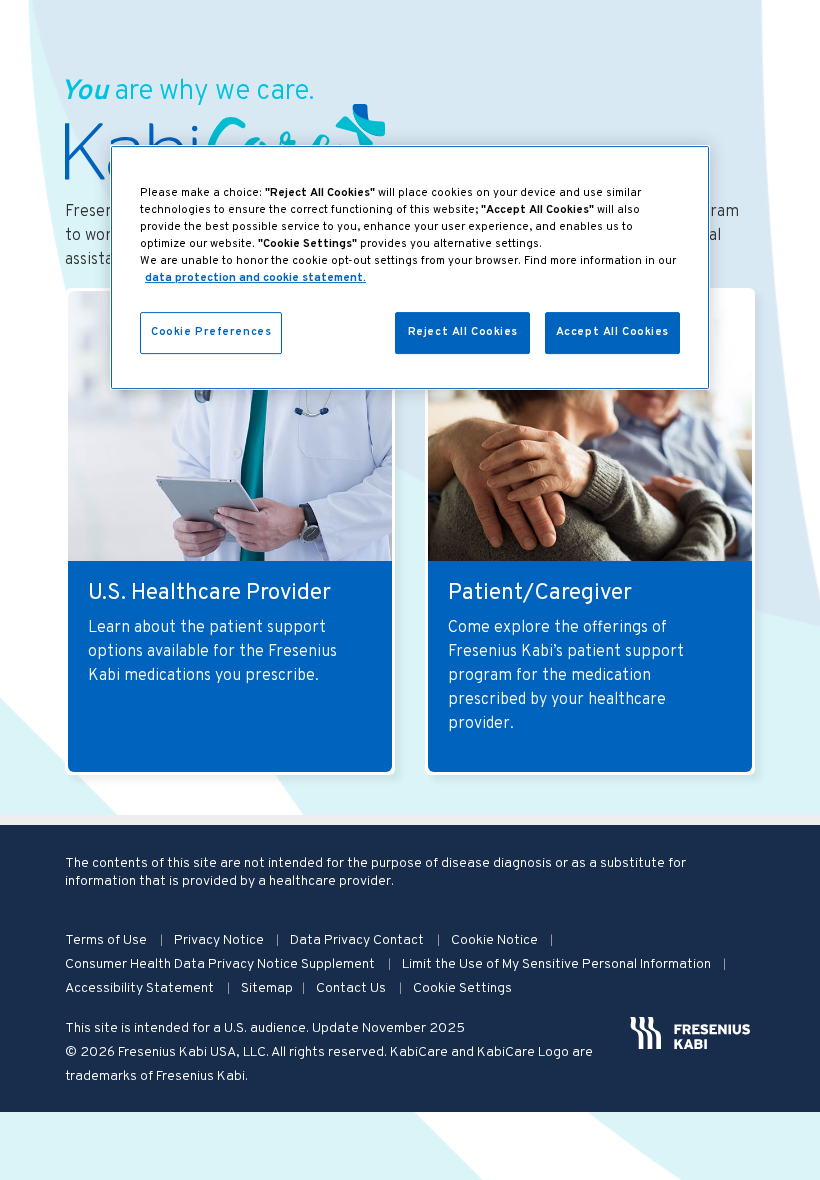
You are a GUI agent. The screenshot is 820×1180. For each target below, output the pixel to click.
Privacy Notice (220, 940)
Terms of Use (107, 940)
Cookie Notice (496, 940)
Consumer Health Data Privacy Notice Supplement (221, 964)
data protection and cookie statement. (255, 278)
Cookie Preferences (211, 332)
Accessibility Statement (141, 988)
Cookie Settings (462, 988)
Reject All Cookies (463, 332)
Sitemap (267, 988)
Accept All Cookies (612, 332)
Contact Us (352, 988)
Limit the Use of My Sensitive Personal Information (558, 964)
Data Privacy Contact (358, 940)
